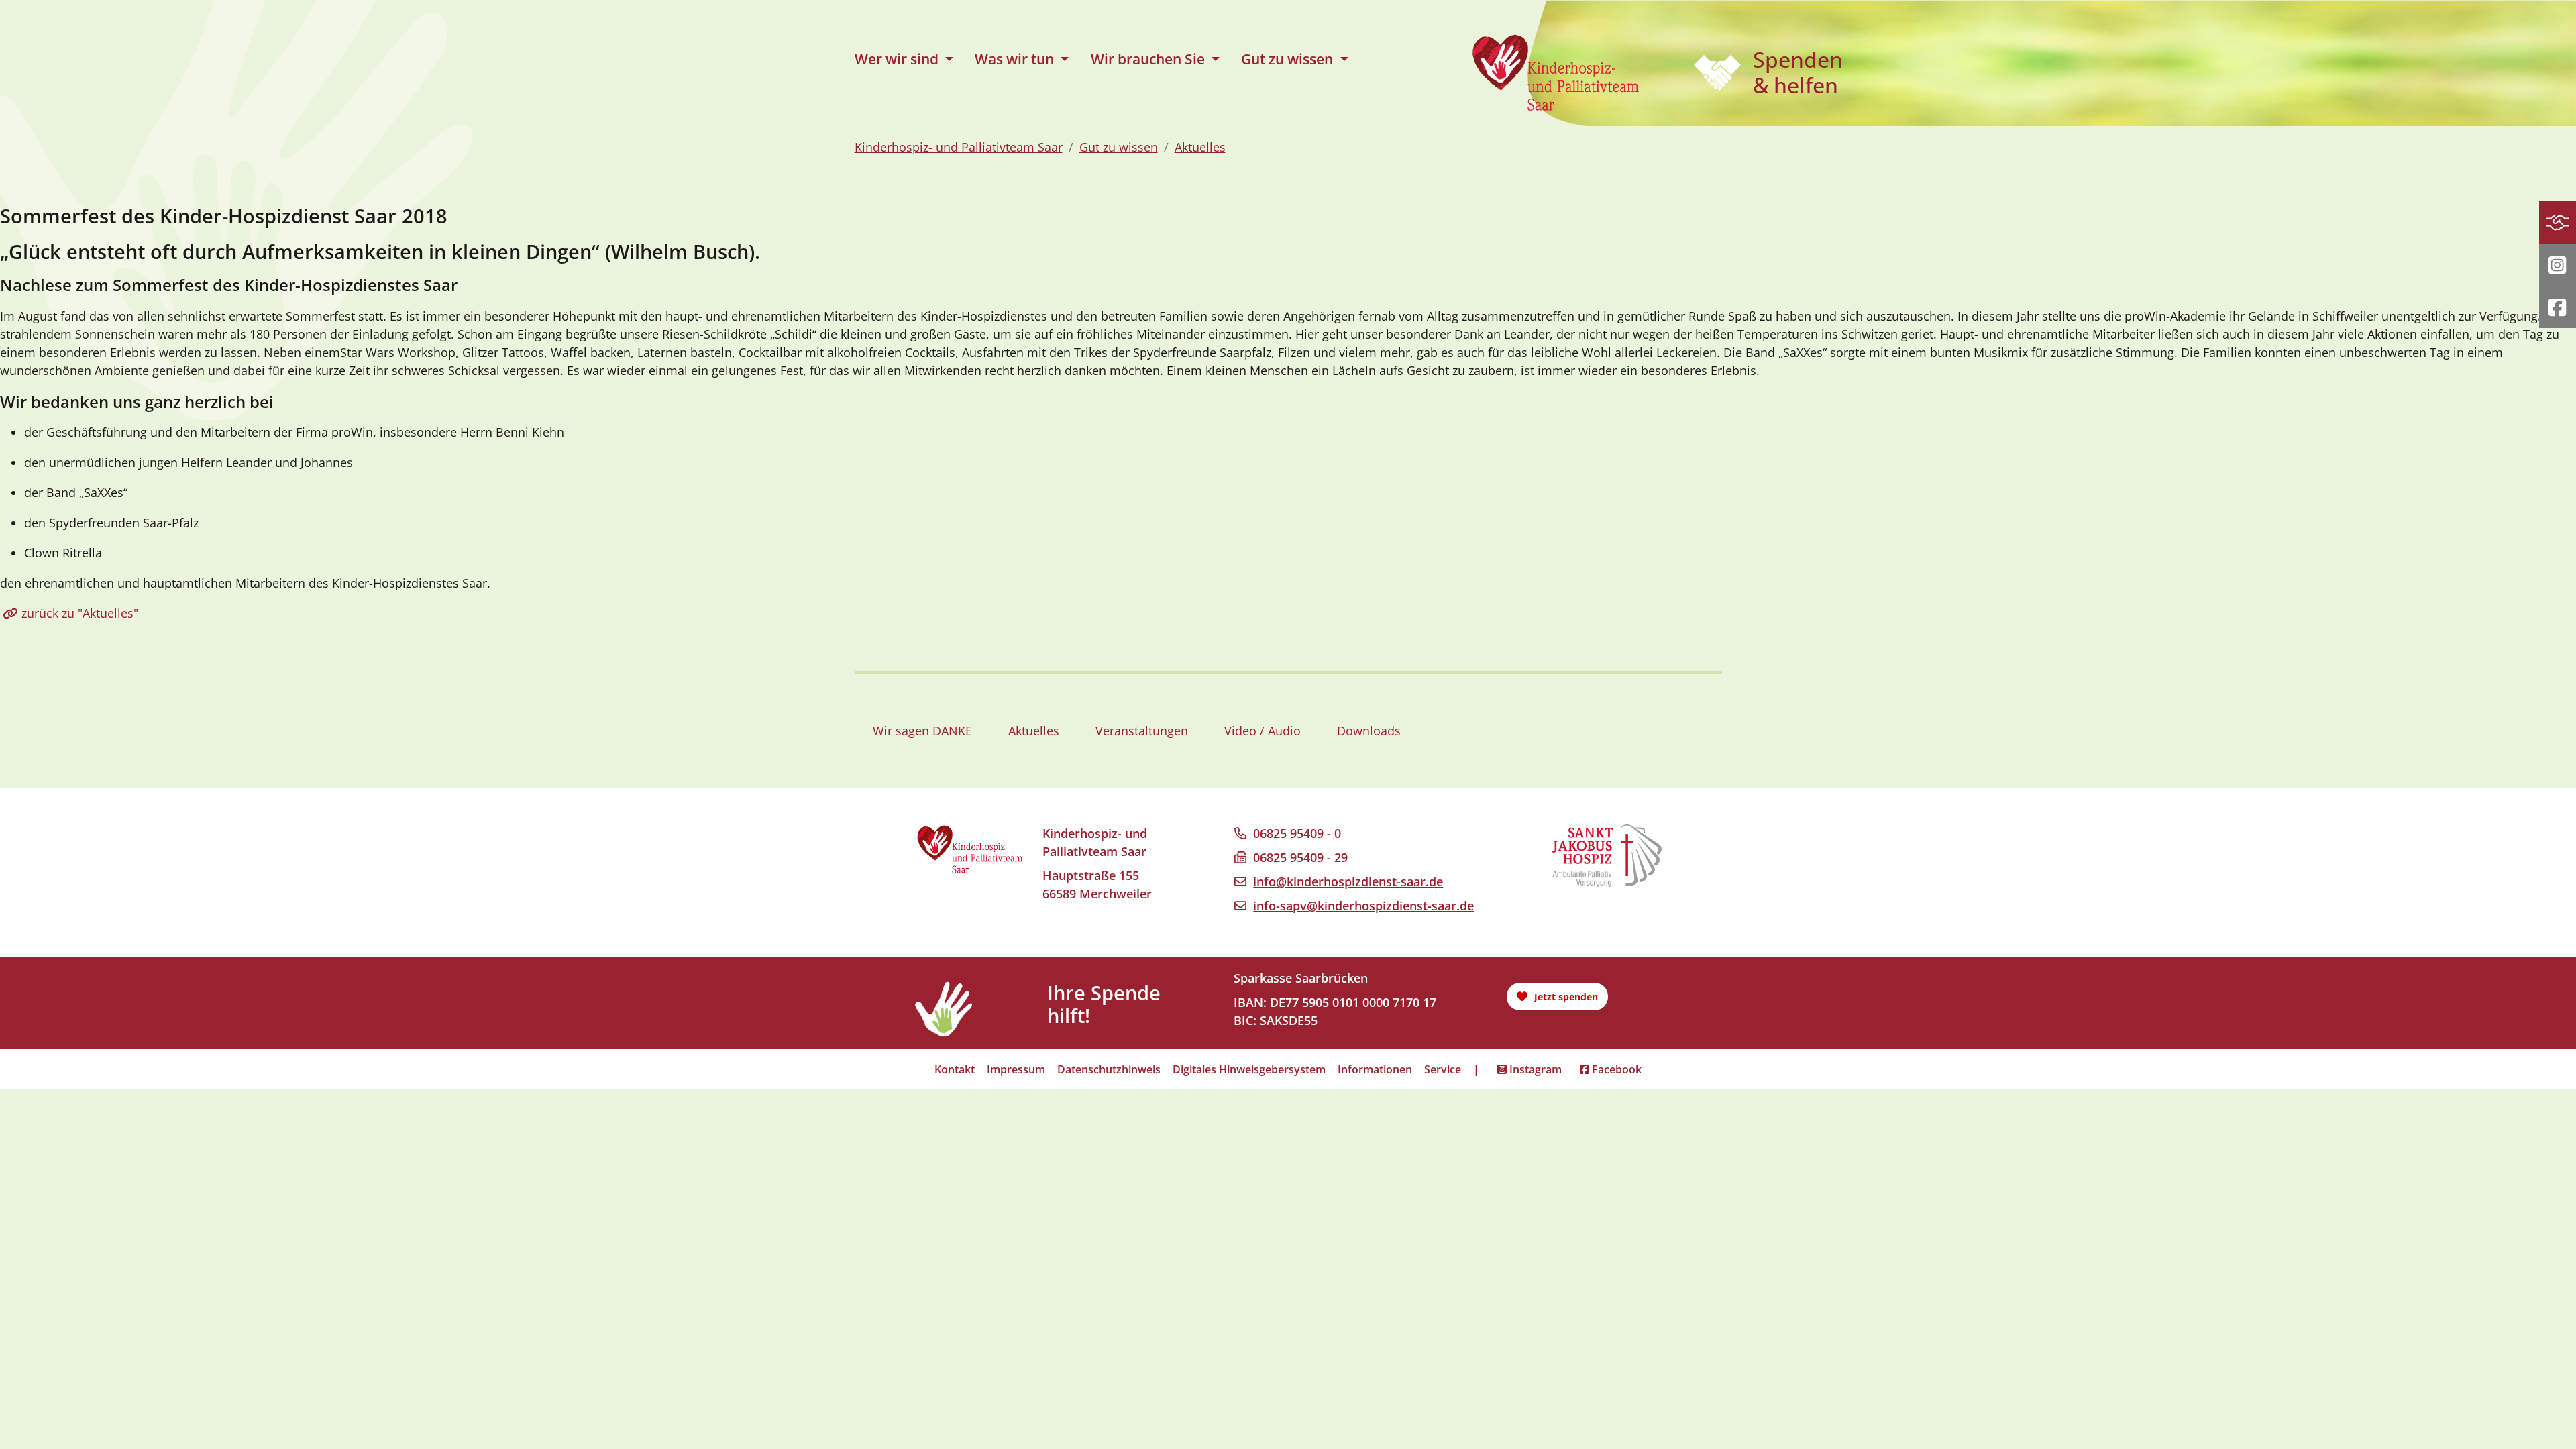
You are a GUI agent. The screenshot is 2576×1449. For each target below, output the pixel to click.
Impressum (1016, 1069)
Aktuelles (1200, 147)
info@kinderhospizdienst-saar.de (1348, 881)
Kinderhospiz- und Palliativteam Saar (959, 147)
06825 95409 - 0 (1297, 833)
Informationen (1375, 1069)
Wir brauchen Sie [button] (1149, 59)
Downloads (1369, 731)
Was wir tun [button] (1016, 59)
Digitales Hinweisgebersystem (1249, 1069)
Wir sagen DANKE (922, 731)
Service (1443, 1069)
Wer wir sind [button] (898, 59)
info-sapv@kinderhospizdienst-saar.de (1363, 906)
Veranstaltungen (1142, 731)
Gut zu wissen (1119, 147)
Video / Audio (1263, 731)
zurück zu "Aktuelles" (80, 613)
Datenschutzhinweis (1109, 1069)
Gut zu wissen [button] (1289, 59)
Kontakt (955, 1069)
